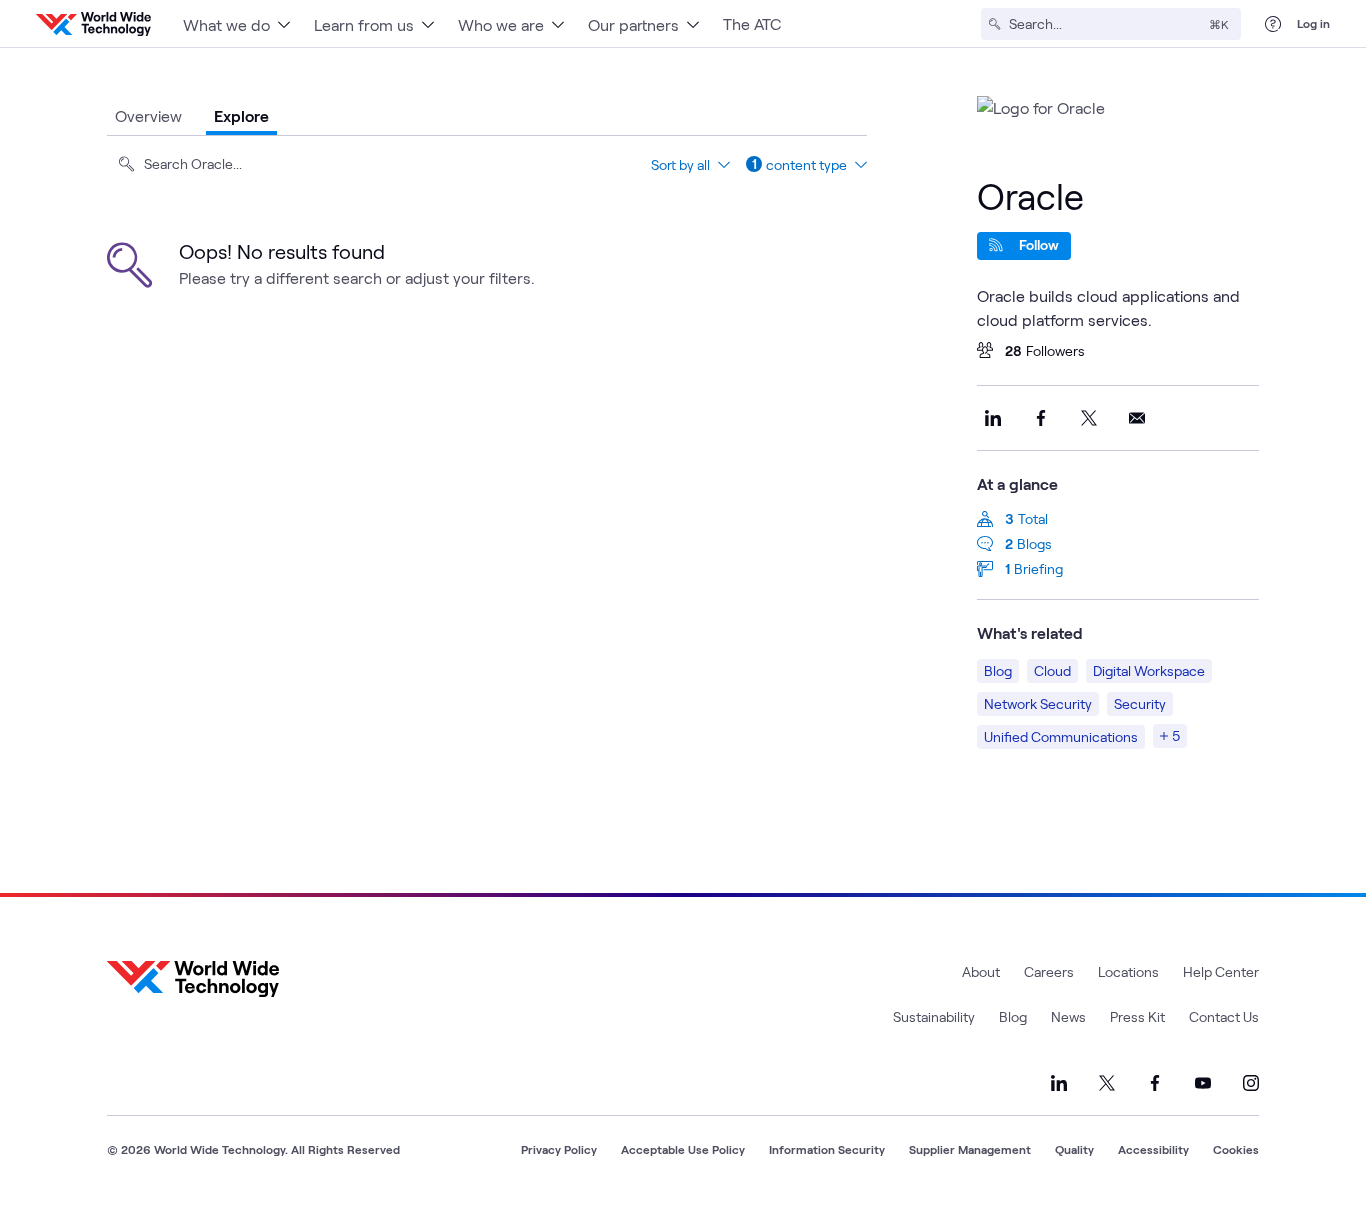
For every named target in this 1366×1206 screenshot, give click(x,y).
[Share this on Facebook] (1041, 418)
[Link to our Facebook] (1155, 1083)
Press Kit (1137, 1016)
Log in (1313, 23)
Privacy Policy (559, 1149)
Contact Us (1224, 1016)
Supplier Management (970, 1149)
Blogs (1034, 543)
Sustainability (934, 1016)
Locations (1128, 971)
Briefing (1038, 568)
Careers (1049, 971)
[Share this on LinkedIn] (993, 418)
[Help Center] (1273, 24)
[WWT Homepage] (93, 24)
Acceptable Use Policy (683, 1149)
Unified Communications (1061, 736)
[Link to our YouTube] (1203, 1083)
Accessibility (1153, 1149)
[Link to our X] (1107, 1083)
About (981, 971)
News (1068, 1016)
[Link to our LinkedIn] (1059, 1083)
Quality (1074, 1149)
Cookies (1236, 1149)
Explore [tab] (241, 115)
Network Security (1038, 703)
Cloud (1052, 670)
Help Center (1221, 971)
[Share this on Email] (1137, 418)
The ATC (752, 23)
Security (1140, 703)
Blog (998, 670)
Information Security (827, 1149)
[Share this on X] (1089, 418)
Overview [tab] (148, 115)
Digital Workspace (1149, 670)
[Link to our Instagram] (1251, 1083)
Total (1033, 518)
